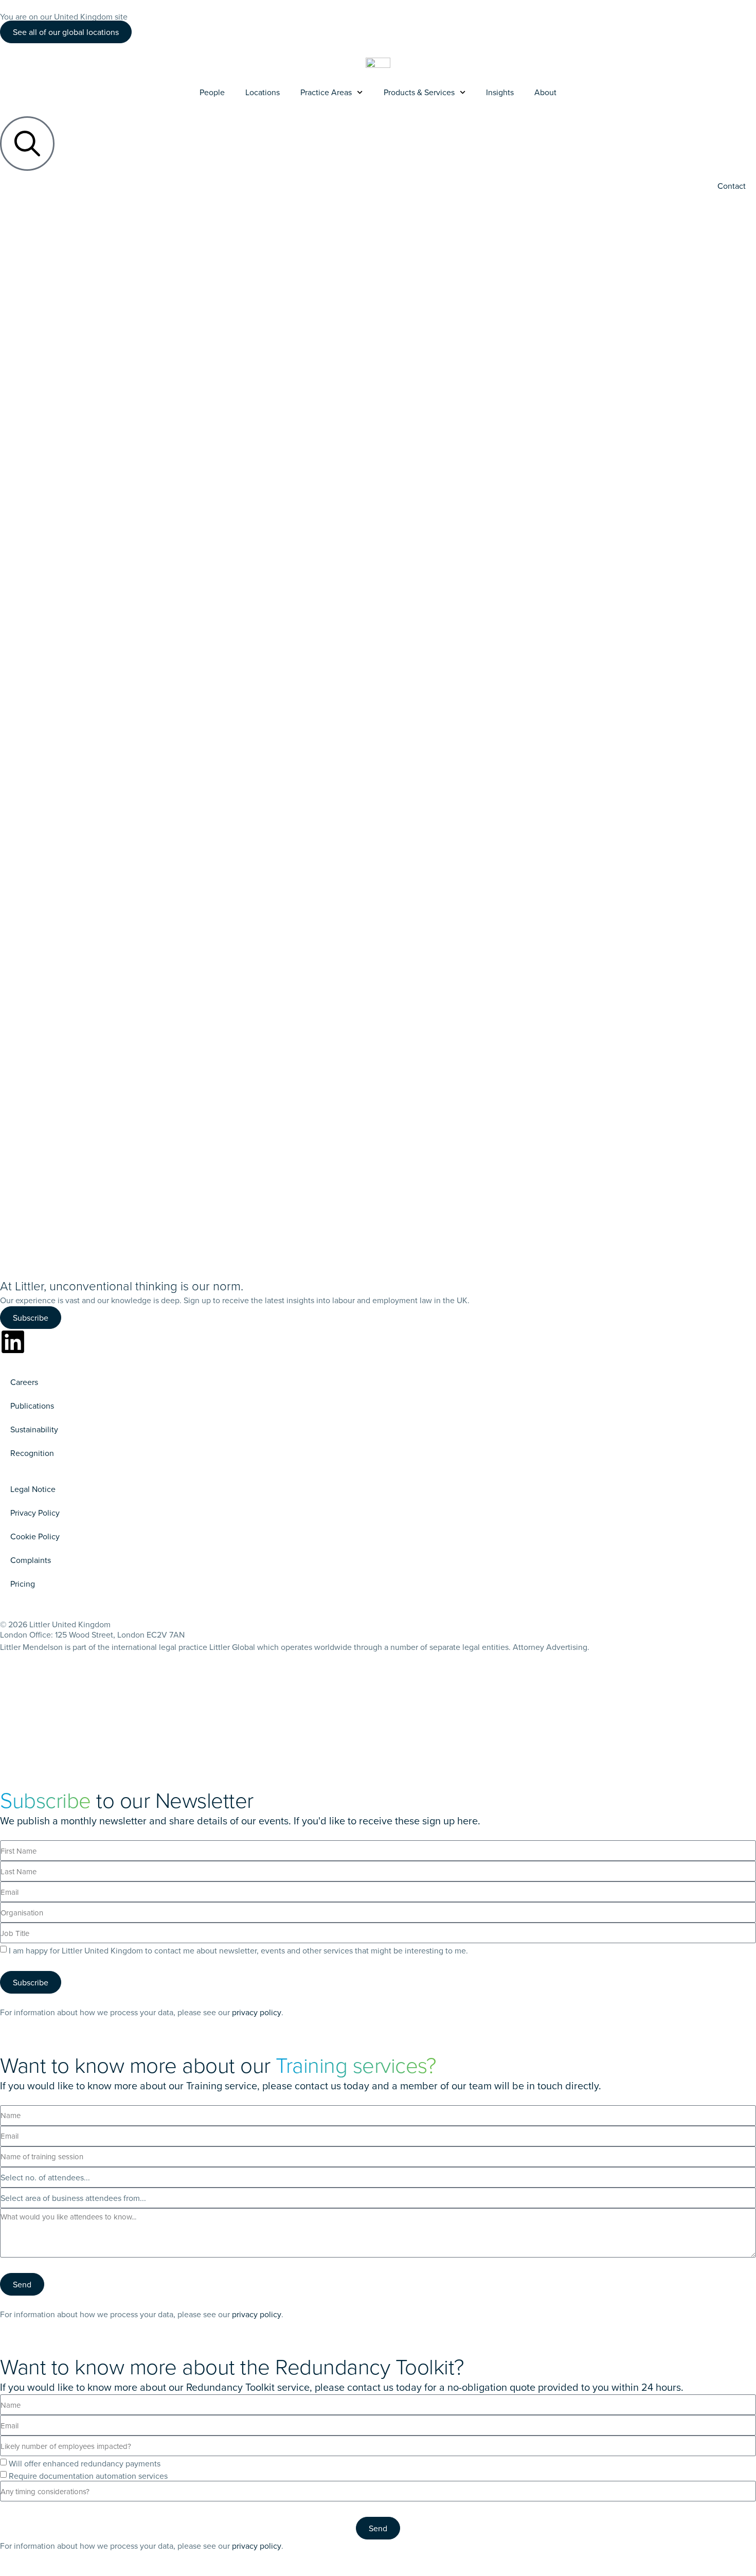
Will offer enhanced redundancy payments (85, 2463)
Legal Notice (33, 1489)
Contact (732, 186)
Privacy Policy (35, 1513)
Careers (24, 1382)
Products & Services (419, 92)
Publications (32, 1406)
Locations (263, 92)
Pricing (23, 1584)
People (212, 92)
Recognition (32, 1453)
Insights (500, 92)
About (545, 92)
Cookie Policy (35, 1536)
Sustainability (34, 1429)
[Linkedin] (13, 1342)
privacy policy (257, 2012)
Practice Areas (326, 92)
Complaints (31, 1560)
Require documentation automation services (88, 2476)
